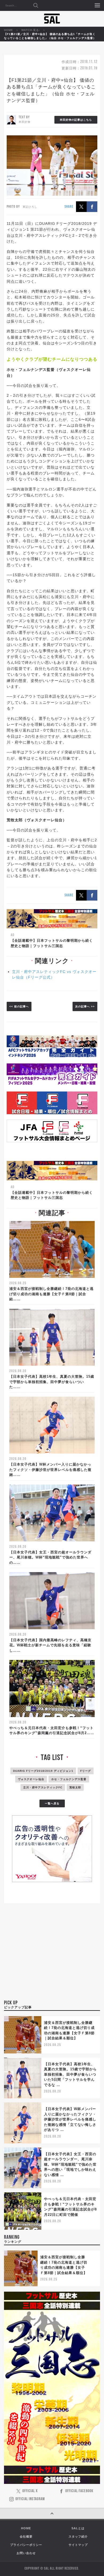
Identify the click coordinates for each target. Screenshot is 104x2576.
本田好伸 (25, 122)
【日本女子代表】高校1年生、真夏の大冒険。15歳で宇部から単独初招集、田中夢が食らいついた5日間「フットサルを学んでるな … (70, 2074)
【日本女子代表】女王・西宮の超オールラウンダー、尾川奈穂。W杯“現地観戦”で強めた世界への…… (50, 1557)
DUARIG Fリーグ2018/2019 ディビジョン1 (43, 1771)
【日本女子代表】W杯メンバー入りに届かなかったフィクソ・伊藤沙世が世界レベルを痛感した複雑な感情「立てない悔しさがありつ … (70, 2119)
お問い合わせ (26, 2553)
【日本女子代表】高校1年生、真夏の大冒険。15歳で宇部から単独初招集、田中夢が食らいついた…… (52, 1382)
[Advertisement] (52, 1959)
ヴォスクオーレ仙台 (31, 1779)
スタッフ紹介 (78, 2536)
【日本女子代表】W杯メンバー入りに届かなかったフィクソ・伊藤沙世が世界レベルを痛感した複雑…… (50, 1470)
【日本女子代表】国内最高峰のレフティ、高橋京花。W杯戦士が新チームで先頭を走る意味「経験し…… (50, 1645)
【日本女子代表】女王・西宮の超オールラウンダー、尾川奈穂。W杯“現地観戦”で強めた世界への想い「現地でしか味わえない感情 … (70, 2164)
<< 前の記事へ (19, 1006)
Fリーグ (86, 1771)
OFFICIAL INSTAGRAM (30, 2499)
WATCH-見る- (31, 30)
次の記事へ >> (85, 1006)
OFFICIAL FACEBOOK (79, 2491)
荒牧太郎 (75, 1787)
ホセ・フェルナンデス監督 (69, 1779)
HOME (9, 30)
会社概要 (26, 2536)
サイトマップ (78, 2545)
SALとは (78, 2528)
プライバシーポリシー (26, 2545)
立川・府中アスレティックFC (43, 1787)
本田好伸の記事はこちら (76, 120)
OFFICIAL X (30, 2491)
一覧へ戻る (52, 1803)
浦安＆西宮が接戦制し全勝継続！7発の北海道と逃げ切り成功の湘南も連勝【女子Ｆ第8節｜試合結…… (51, 1294)
